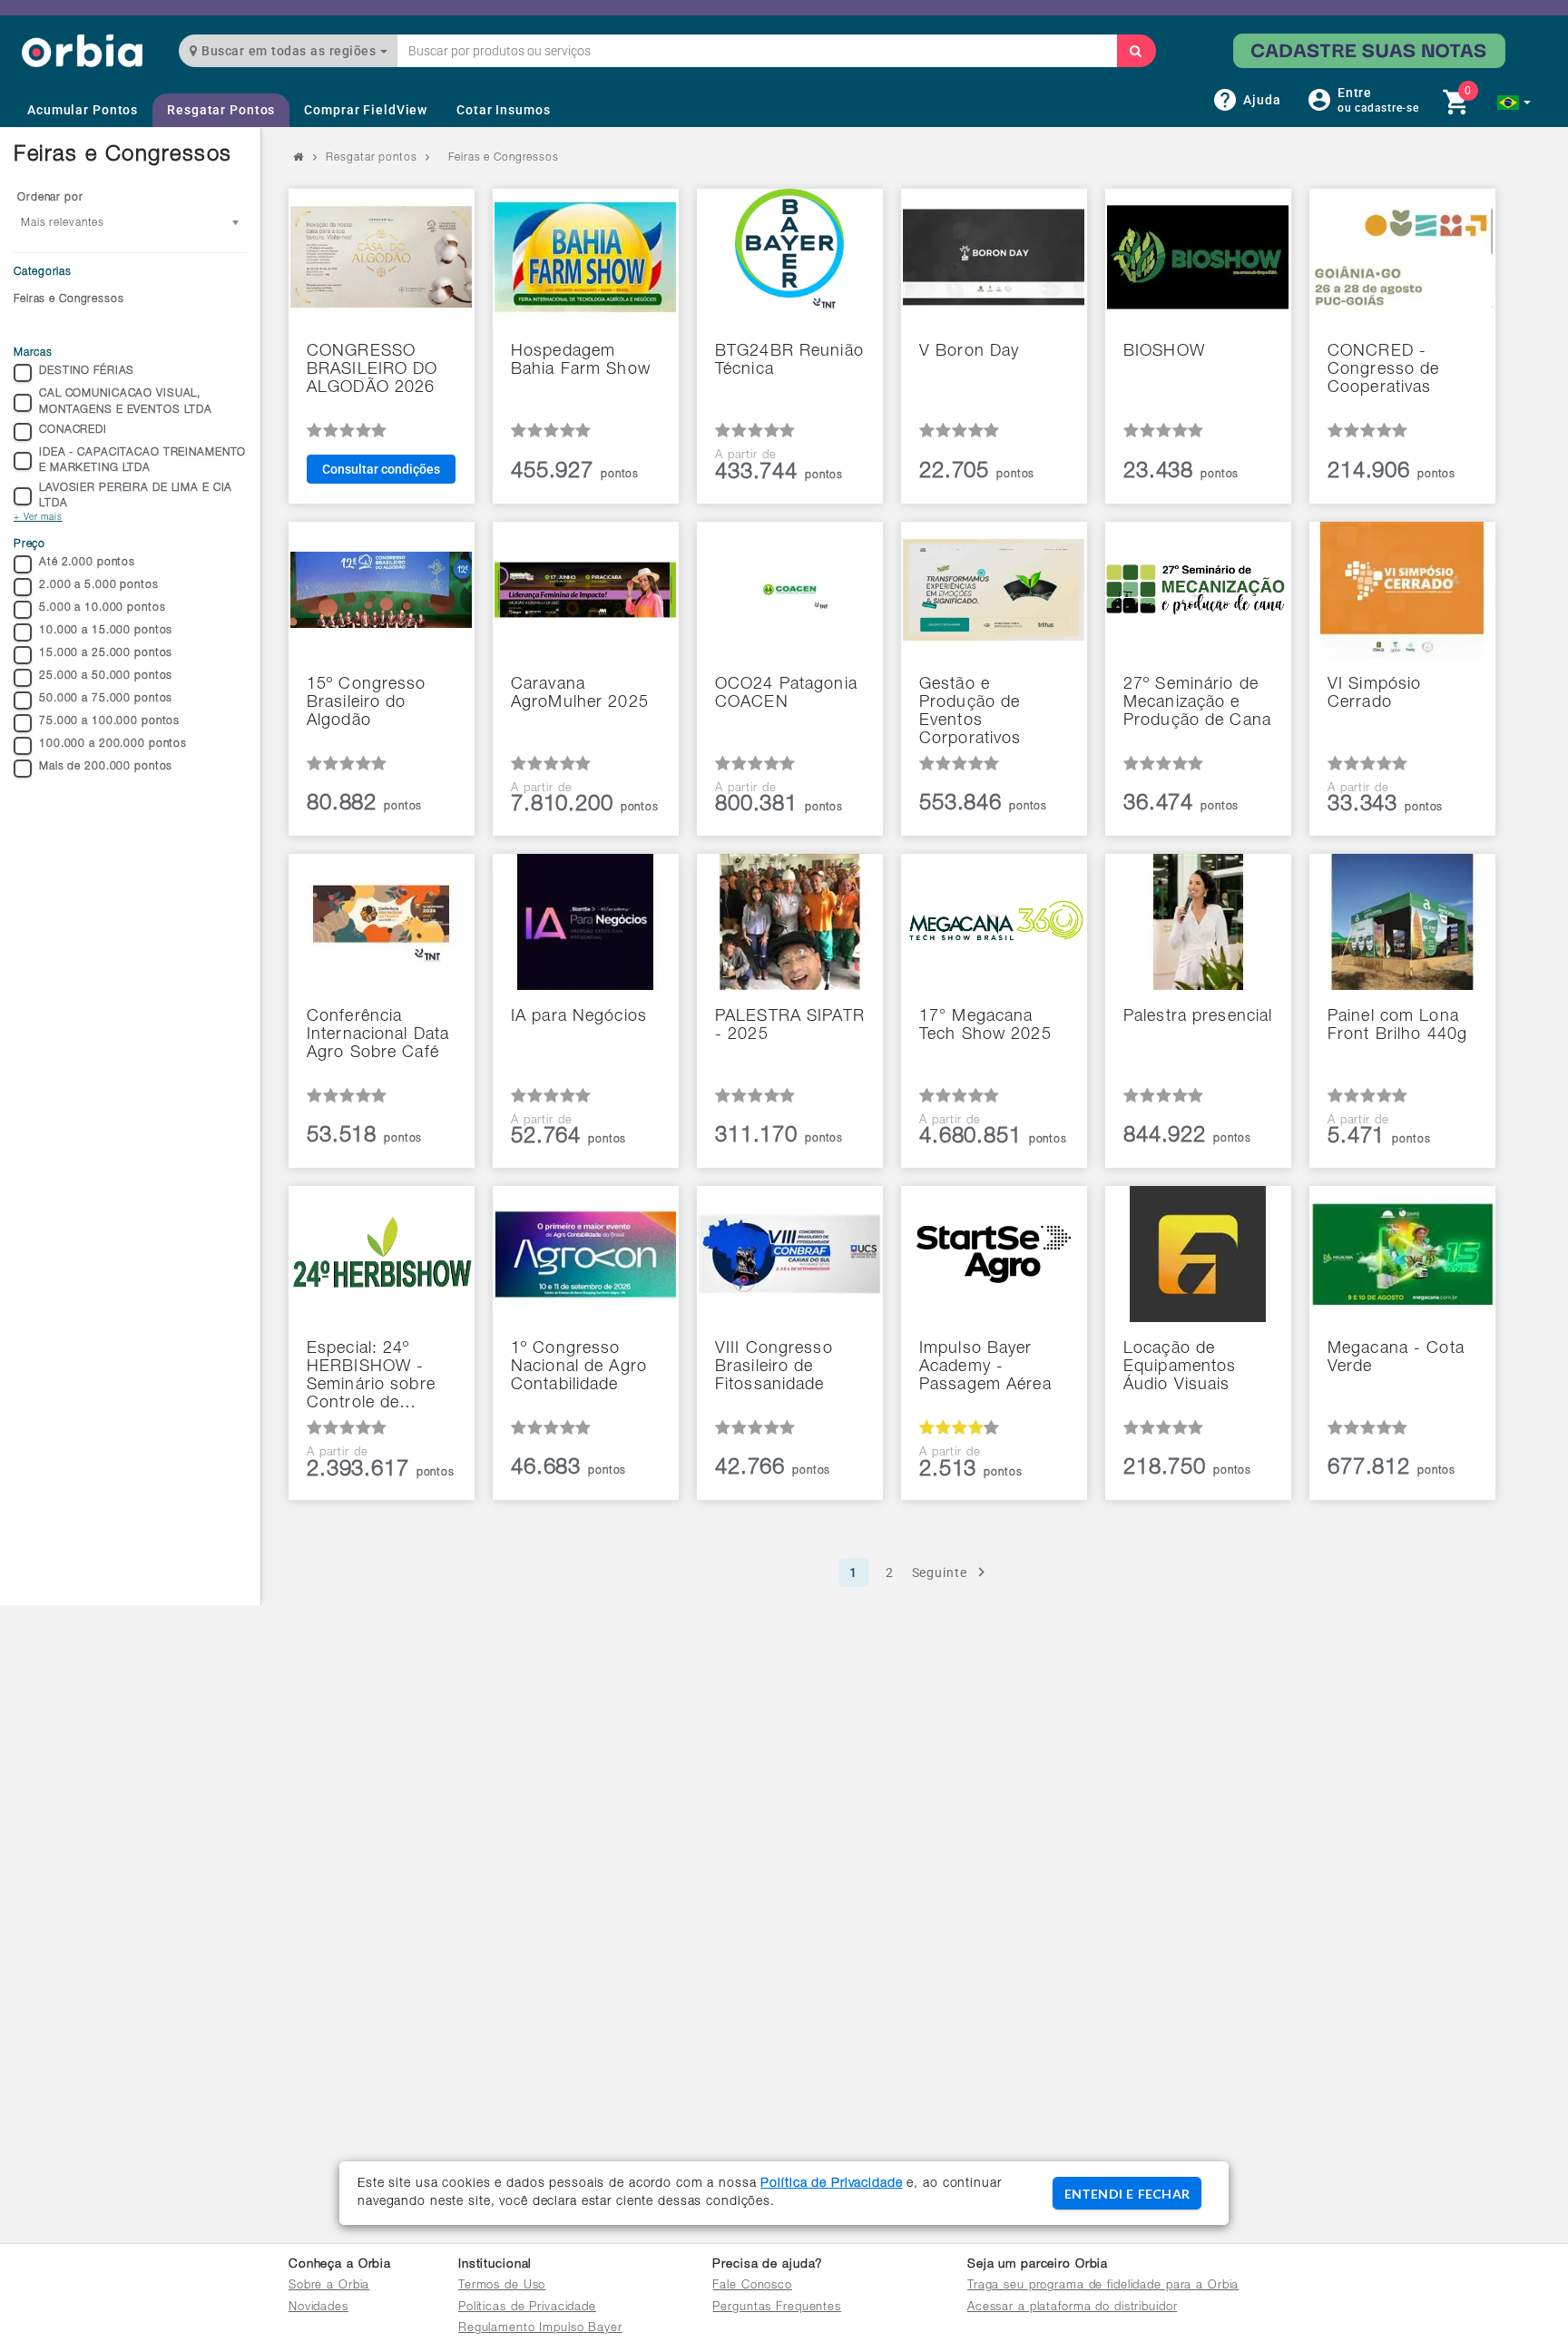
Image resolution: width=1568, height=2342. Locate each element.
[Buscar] (1136, 51)
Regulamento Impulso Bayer (540, 2329)
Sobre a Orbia (329, 2286)
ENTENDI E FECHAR (1127, 2194)
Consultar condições (381, 469)
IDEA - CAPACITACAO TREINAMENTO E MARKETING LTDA (142, 461)
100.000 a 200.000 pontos (113, 744)
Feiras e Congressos (69, 299)
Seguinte (940, 1573)
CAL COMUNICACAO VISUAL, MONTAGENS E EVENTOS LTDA (126, 402)
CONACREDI (73, 430)
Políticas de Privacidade (527, 2308)
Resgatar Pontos (221, 110)
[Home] (82, 50)
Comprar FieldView (366, 110)
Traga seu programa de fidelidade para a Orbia (1103, 2286)
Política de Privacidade (831, 2184)
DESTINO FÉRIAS (87, 371)
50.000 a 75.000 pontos (106, 699)
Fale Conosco (752, 2286)
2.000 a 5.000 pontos (99, 585)
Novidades (318, 2308)
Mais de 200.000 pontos (106, 767)
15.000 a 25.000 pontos (106, 653)
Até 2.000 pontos (87, 563)
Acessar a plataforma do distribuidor (1073, 2308)
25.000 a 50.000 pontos (106, 676)
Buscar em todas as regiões (289, 51)
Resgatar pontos (371, 158)
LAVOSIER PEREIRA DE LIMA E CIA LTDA (136, 496)
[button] (1514, 103)
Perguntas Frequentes (777, 2308)
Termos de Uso (502, 2286)
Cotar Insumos (503, 110)
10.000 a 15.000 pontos (106, 631)
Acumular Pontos (83, 110)
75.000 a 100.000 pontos (109, 721)
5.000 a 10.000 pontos (102, 608)
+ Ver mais (38, 518)
